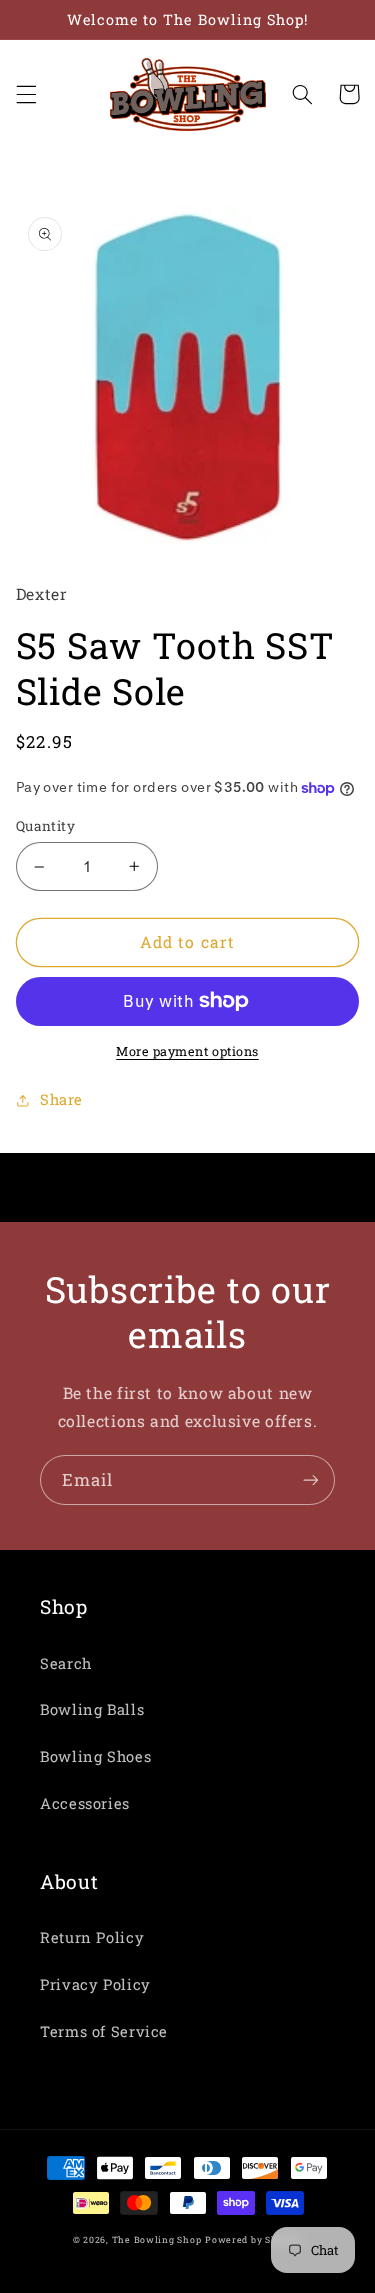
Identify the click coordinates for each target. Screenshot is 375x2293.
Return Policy (92, 1937)
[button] (26, 94)
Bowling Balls (92, 1709)
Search (66, 1663)
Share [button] (61, 1099)
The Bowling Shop (157, 2239)
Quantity (45, 826)
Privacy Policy (95, 1984)
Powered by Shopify (253, 2239)
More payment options (187, 1051)
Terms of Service (104, 2031)
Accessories (85, 1803)
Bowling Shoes (95, 1756)
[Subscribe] (311, 1479)
